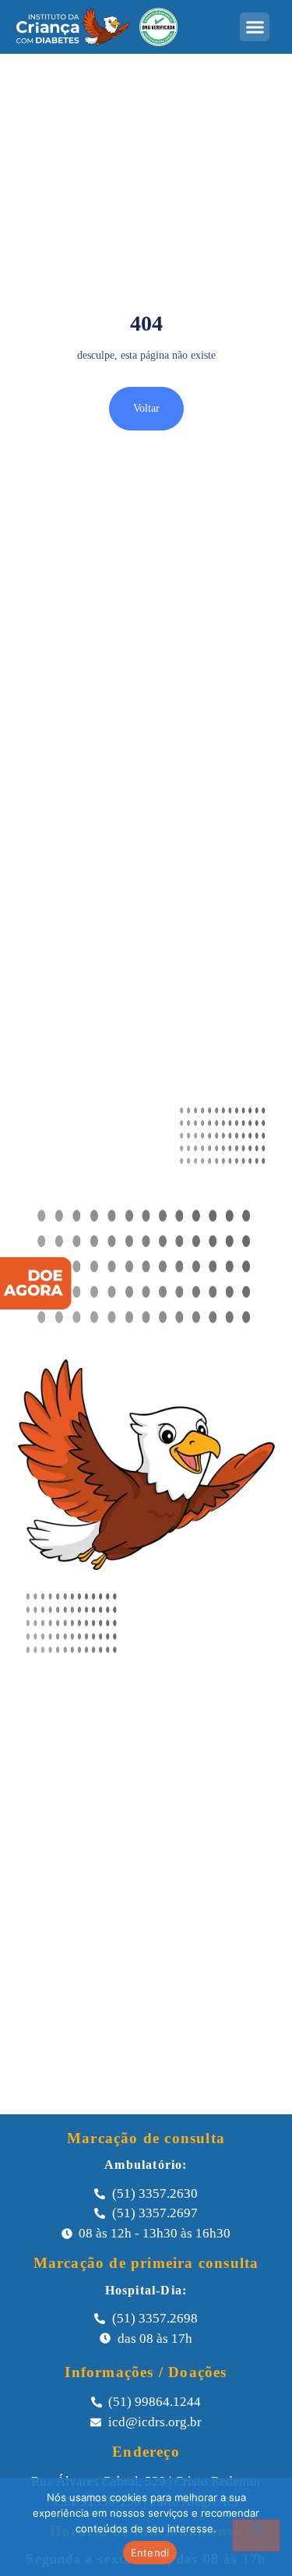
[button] (255, 27)
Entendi (150, 2553)
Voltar (146, 408)
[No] (256, 2535)
